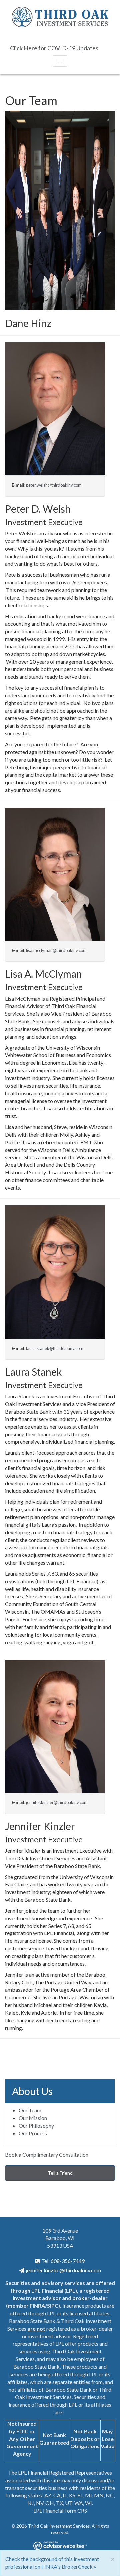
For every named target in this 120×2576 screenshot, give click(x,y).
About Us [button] (32, 2091)
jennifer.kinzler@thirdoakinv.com (57, 1802)
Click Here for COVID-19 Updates (54, 48)
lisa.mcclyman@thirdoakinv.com (56, 950)
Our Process (33, 2133)
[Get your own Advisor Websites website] (60, 2546)
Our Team (30, 2110)
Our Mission (33, 2118)
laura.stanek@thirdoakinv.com (55, 1348)
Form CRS (76, 2511)
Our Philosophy (36, 2125)
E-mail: (18, 485)
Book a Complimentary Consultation (47, 2154)
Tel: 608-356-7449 (63, 2261)
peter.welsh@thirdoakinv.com (54, 485)
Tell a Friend (60, 2173)
